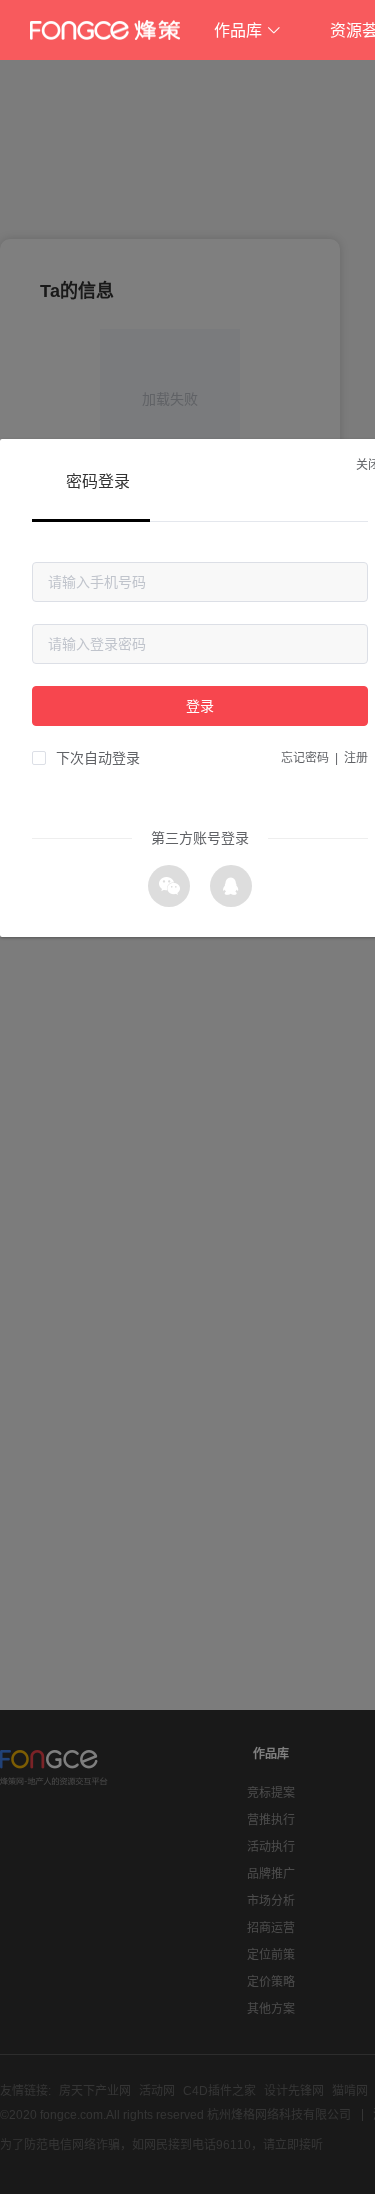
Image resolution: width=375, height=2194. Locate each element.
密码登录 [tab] (98, 481)
